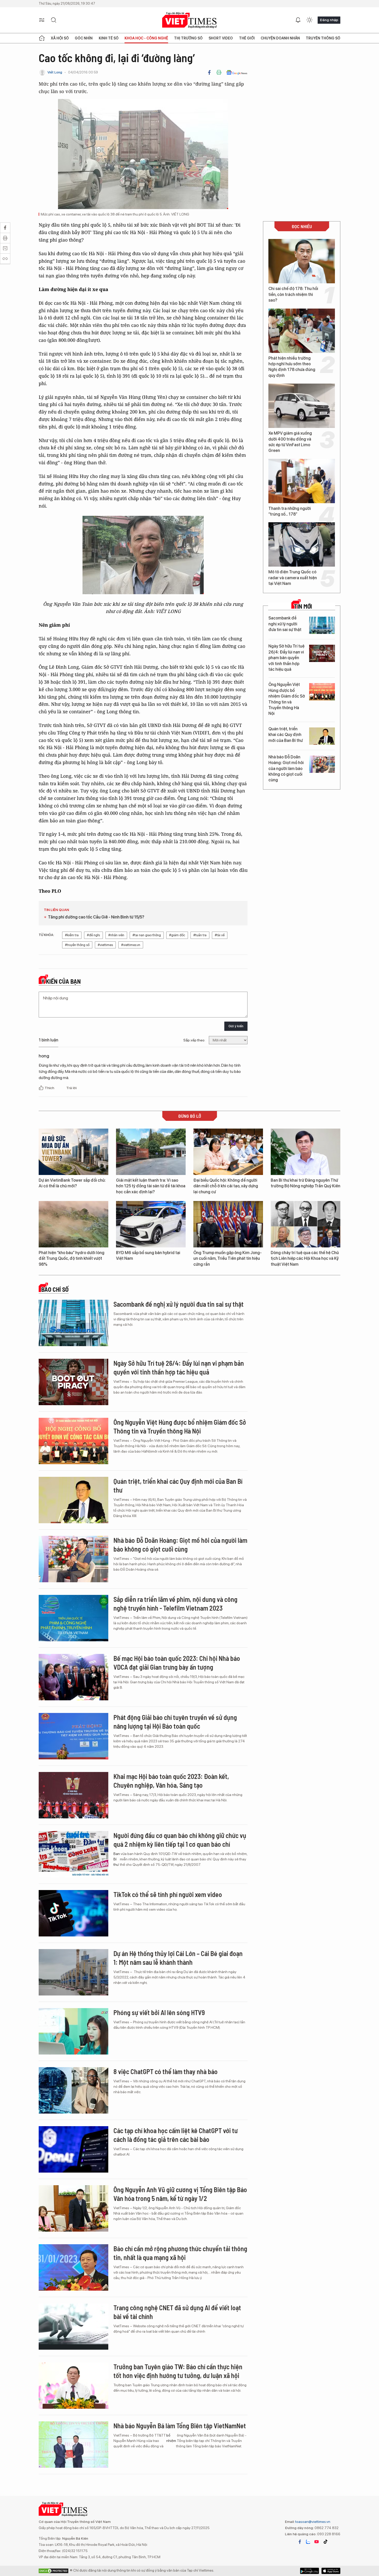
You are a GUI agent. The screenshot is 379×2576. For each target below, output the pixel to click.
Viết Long (55, 72)
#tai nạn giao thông (147, 935)
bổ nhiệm (171, 2438)
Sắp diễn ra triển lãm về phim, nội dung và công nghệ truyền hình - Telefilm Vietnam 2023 (175, 1604)
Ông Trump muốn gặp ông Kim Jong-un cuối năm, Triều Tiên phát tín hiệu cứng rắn (228, 1258)
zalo (308, 2542)
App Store (310, 2571)
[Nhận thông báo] (298, 20)
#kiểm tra (72, 935)
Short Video (221, 38)
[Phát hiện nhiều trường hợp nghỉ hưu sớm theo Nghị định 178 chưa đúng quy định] (302, 331)
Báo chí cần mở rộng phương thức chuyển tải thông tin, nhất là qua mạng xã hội (180, 2253)
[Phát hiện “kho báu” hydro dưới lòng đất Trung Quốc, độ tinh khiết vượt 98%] (73, 1224)
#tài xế (220, 935)
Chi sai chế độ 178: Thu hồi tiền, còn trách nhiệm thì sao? (293, 294)
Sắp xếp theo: (194, 1040)
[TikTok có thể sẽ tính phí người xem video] (73, 1913)
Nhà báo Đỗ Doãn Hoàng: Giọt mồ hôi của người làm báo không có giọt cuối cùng (286, 769)
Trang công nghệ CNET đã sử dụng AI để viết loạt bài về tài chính (177, 2312)
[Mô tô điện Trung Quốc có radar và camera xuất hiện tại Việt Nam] (302, 544)
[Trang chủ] (42, 38)
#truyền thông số (77, 945)
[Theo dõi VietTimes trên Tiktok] (325, 2542)
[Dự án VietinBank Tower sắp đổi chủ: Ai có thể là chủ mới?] (73, 1152)
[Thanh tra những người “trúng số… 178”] (302, 481)
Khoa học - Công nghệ (146, 38)
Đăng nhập (329, 20)
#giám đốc (177, 935)
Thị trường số (188, 38)
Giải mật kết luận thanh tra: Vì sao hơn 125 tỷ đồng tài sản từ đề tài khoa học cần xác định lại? (151, 1186)
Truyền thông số (323, 38)
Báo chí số (55, 1289)
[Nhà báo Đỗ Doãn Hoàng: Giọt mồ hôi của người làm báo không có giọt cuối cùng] (322, 764)
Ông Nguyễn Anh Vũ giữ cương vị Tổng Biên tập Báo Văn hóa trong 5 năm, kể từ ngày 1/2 (180, 2194)
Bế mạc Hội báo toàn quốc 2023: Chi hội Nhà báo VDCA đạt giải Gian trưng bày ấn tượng (177, 1663)
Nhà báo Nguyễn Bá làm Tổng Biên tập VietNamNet (180, 2426)
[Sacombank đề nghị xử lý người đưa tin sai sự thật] (322, 625)
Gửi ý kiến (236, 1026)
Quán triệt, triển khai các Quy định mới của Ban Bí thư (286, 735)
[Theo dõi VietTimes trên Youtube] (317, 2542)
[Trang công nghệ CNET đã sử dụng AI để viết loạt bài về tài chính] (73, 2326)
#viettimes (105, 945)
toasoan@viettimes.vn (312, 2522)
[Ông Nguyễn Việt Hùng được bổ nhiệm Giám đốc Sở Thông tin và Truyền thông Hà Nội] (322, 692)
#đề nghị (93, 935)
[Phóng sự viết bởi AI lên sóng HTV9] (73, 2031)
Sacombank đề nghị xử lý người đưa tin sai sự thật (285, 624)
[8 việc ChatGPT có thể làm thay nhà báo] (73, 2090)
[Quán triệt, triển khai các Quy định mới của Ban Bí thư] (322, 736)
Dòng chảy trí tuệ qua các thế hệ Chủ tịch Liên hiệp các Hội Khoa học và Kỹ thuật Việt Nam (305, 1258)
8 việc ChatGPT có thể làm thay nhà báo (166, 2071)
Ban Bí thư (117, 1859)
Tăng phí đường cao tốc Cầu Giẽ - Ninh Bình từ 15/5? (96, 917)
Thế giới (247, 38)
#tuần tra (200, 935)
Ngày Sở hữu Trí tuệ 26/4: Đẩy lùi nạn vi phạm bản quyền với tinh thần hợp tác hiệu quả (286, 658)
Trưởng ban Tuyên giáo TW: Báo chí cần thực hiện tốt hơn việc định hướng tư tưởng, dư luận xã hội (178, 2371)
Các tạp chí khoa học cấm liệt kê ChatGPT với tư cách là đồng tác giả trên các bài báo (176, 2135)
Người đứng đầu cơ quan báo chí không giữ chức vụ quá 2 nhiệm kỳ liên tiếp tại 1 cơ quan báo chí (180, 1840)
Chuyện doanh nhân (280, 38)
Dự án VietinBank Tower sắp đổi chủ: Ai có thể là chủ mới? (72, 1183)
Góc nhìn (84, 38)
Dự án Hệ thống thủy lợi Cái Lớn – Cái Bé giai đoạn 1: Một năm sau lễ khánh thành (178, 1958)
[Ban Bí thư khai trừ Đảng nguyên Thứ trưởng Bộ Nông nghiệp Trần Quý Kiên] (306, 1152)
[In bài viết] (219, 72)
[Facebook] (209, 72)
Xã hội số (60, 38)
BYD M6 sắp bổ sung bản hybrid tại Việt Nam (148, 1256)
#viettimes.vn (131, 945)
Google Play (331, 2571)
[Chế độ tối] (309, 20)
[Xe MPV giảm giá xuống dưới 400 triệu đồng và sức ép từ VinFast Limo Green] (302, 406)
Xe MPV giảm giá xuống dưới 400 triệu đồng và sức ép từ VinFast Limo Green (290, 442)
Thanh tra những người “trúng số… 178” (290, 511)
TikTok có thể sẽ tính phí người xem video (168, 1894)
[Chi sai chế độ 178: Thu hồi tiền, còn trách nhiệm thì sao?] (302, 261)
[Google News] (237, 72)
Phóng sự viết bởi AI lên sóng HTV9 (159, 2012)
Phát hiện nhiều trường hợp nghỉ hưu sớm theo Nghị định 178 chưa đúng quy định (292, 367)
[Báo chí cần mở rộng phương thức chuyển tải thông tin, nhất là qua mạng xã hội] (73, 2267)
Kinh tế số (109, 38)
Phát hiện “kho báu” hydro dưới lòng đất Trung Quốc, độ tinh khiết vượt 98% (72, 1258)
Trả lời (71, 1088)
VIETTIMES (190, 20)
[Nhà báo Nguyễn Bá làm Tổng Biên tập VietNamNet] (73, 2445)
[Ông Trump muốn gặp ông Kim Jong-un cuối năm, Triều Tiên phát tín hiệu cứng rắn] (228, 1224)
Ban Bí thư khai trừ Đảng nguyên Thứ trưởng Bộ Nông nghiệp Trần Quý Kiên (306, 1183)
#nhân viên (116, 935)
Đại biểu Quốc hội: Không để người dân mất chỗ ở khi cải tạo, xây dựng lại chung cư (226, 1186)
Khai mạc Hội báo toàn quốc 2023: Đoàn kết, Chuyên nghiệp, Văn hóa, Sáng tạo (171, 1781)
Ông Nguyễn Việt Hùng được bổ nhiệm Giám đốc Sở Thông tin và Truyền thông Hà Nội (287, 699)
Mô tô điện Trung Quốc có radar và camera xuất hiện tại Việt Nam (293, 578)
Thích (50, 1088)
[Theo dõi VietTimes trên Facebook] (300, 2542)
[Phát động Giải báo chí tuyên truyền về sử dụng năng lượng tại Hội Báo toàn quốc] (73, 1736)
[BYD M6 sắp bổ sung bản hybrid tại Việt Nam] (151, 1224)
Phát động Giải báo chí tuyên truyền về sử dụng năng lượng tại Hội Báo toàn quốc (175, 1722)
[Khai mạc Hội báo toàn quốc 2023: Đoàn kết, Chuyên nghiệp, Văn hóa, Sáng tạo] (73, 1795)
